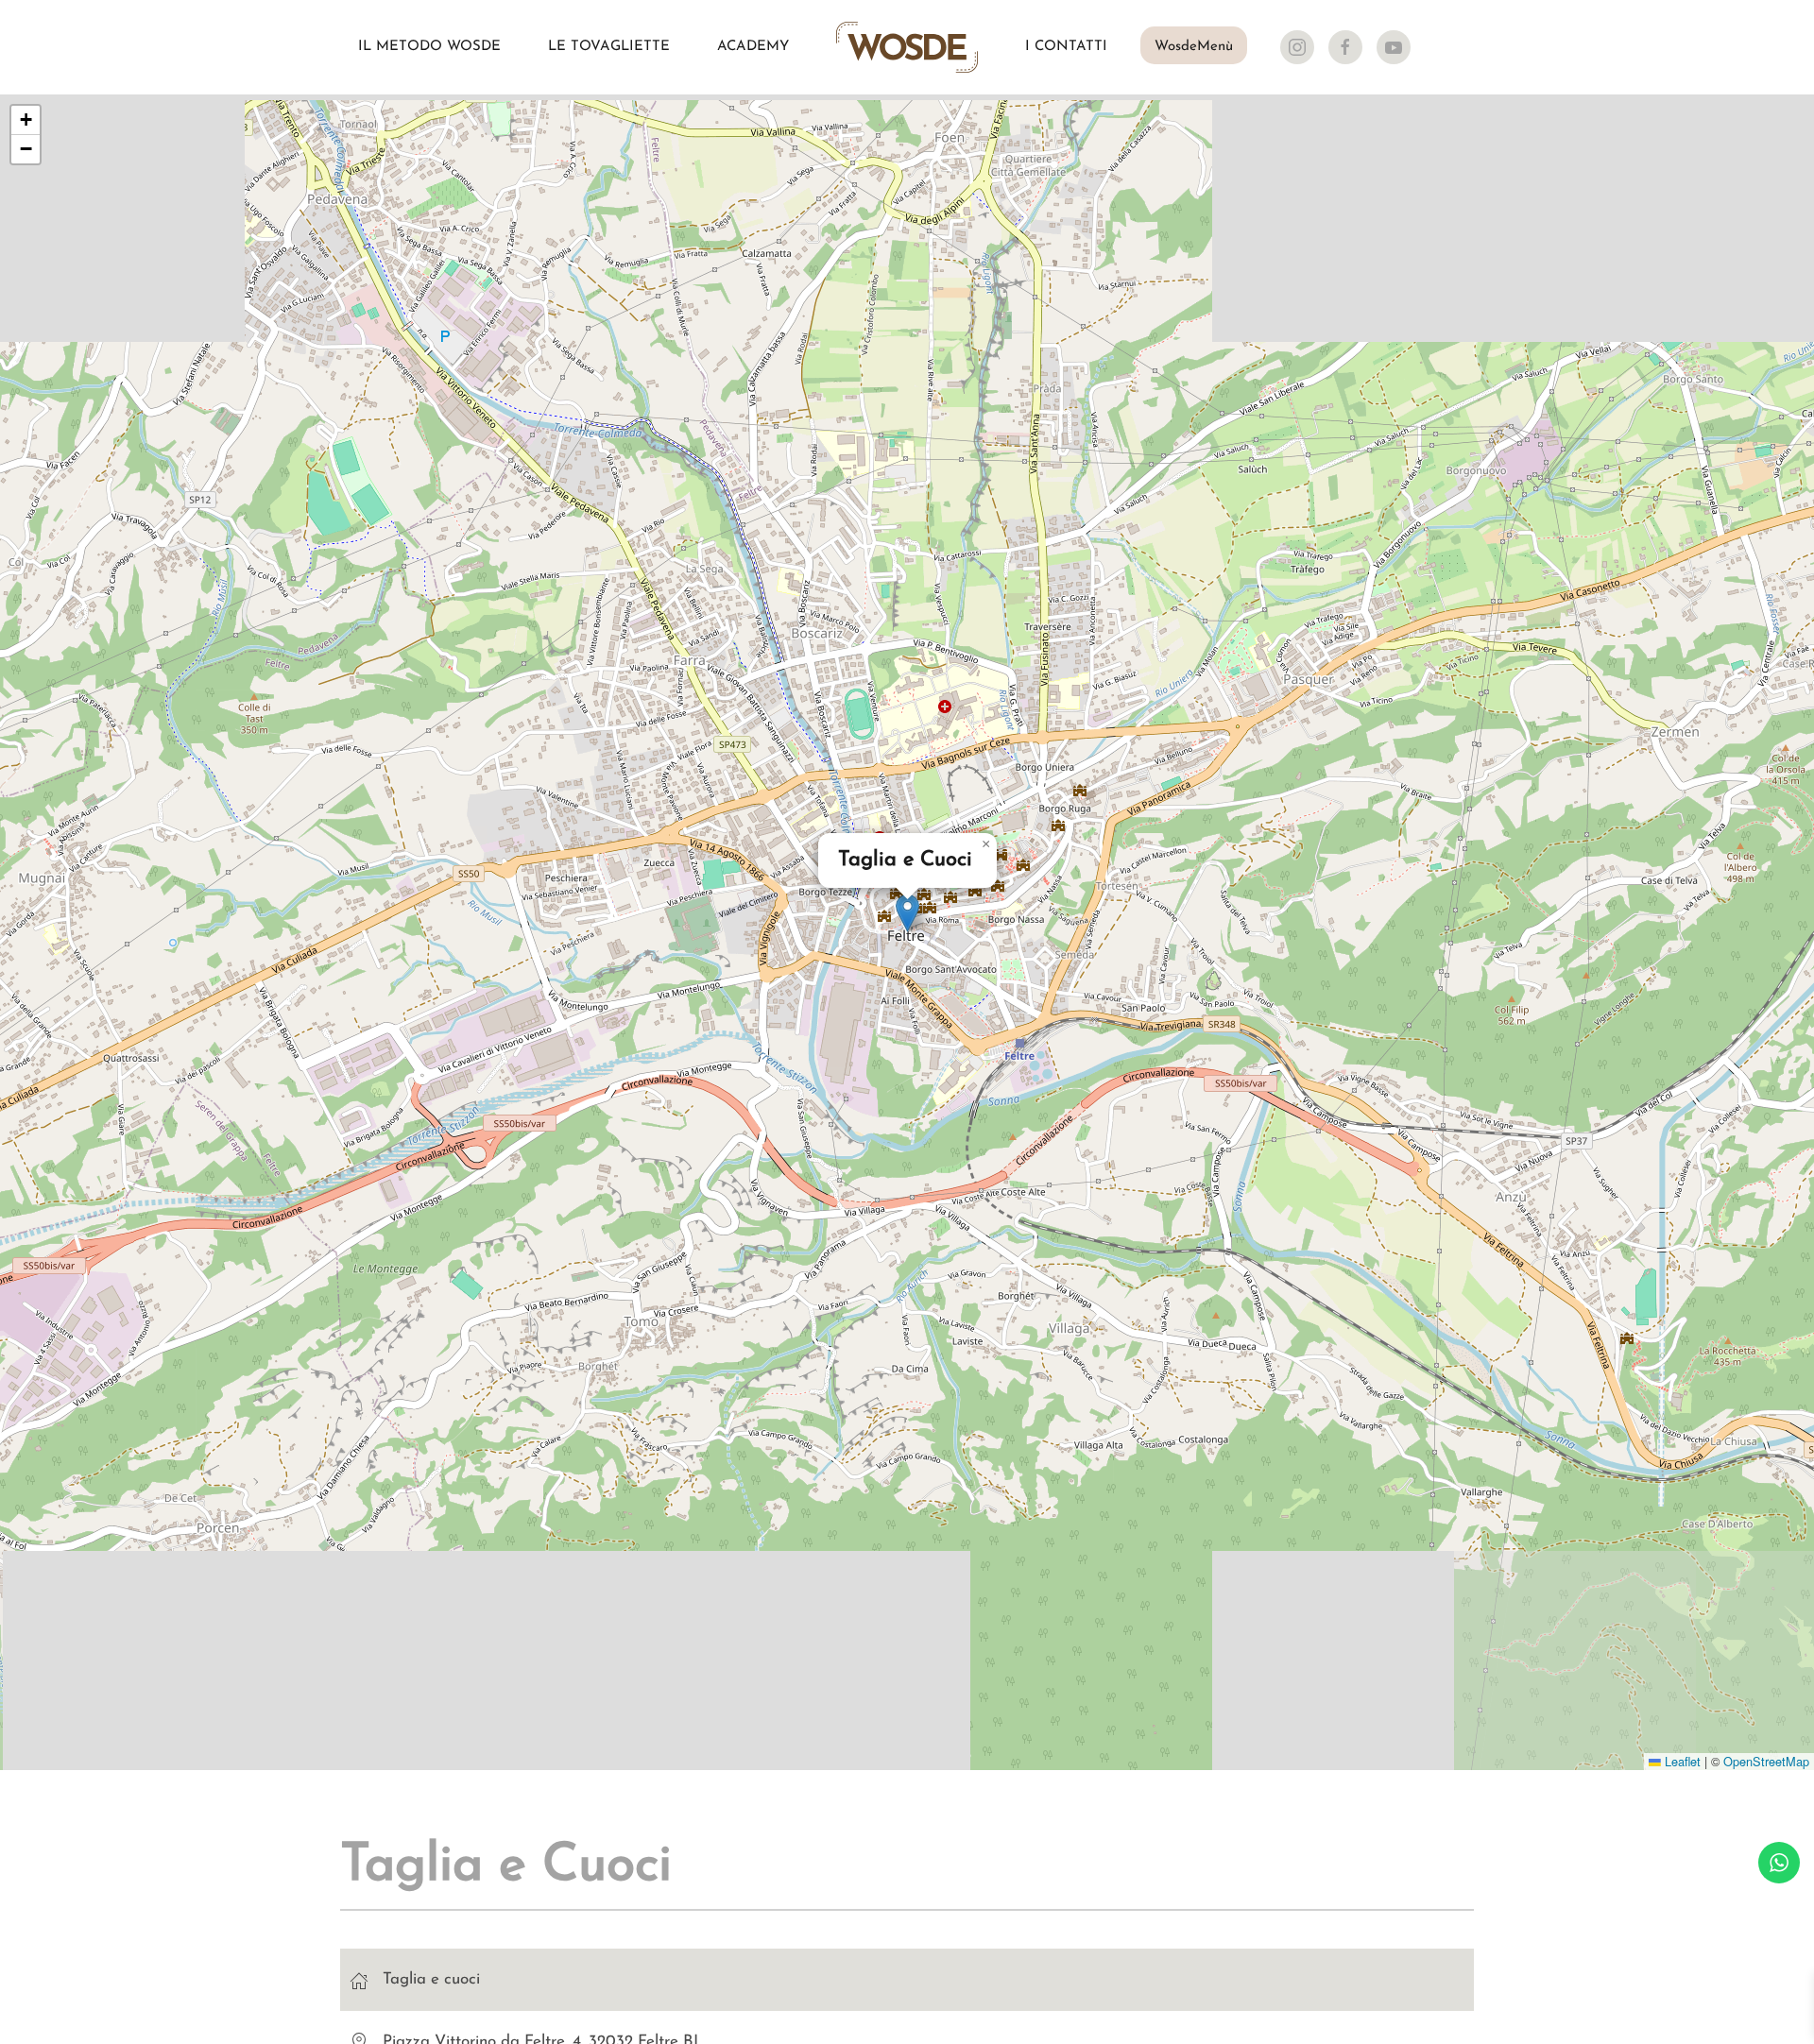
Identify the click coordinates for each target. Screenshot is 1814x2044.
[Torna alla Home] (907, 47)
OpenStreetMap (1766, 1761)
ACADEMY (753, 47)
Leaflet (1681, 1761)
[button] (907, 913)
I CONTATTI (1066, 47)
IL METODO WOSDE (429, 47)
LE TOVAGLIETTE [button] (609, 47)
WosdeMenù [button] (1194, 47)
